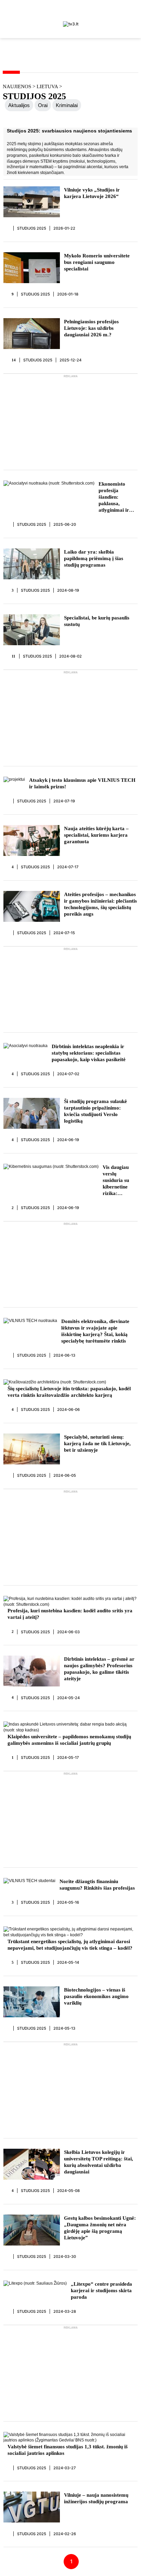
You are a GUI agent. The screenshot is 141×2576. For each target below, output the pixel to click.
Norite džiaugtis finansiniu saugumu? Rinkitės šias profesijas (97, 1885)
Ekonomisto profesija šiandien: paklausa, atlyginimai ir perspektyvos (114, 497)
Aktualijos (19, 105)
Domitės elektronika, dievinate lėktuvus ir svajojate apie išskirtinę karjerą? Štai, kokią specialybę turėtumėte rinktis (95, 1331)
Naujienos (17, 86)
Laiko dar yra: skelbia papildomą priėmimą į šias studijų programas (94, 558)
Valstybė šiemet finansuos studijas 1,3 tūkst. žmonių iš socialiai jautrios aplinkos (68, 2450)
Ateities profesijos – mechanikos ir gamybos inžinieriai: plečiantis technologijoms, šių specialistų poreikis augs (100, 904)
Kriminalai (67, 105)
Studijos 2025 (32, 228)
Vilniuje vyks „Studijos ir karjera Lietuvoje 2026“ (92, 193)
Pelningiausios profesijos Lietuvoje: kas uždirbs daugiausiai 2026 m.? (91, 328)
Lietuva (48, 86)
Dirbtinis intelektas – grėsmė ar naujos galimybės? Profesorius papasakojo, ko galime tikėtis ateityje (99, 1669)
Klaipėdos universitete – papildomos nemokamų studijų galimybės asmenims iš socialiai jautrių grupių (69, 1740)
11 (14, 656)
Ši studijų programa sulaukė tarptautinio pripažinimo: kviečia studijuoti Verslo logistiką (95, 1111)
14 (14, 360)
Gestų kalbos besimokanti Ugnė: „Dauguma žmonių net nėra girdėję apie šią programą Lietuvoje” (100, 2228)
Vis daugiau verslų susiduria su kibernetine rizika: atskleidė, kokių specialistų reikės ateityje (120, 1181)
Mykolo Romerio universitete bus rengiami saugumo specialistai (97, 262)
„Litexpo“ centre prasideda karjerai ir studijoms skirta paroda (101, 2290)
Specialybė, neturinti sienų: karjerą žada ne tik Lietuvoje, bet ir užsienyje (97, 1443)
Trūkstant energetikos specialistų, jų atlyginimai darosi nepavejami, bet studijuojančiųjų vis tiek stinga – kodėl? (70, 1945)
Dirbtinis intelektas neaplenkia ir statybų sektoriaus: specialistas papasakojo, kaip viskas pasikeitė (89, 1053)
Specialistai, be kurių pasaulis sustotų (97, 621)
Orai (43, 105)
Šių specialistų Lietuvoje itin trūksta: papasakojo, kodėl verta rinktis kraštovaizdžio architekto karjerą (69, 1392)
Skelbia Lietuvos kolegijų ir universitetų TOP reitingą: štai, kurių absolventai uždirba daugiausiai (99, 2162)
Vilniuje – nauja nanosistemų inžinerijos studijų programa (96, 2498)
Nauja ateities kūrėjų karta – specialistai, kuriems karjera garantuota (96, 835)
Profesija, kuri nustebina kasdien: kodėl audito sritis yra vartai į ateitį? (70, 1614)
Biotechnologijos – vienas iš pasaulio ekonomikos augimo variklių (96, 1996)
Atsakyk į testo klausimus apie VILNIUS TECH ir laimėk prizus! (82, 783)
